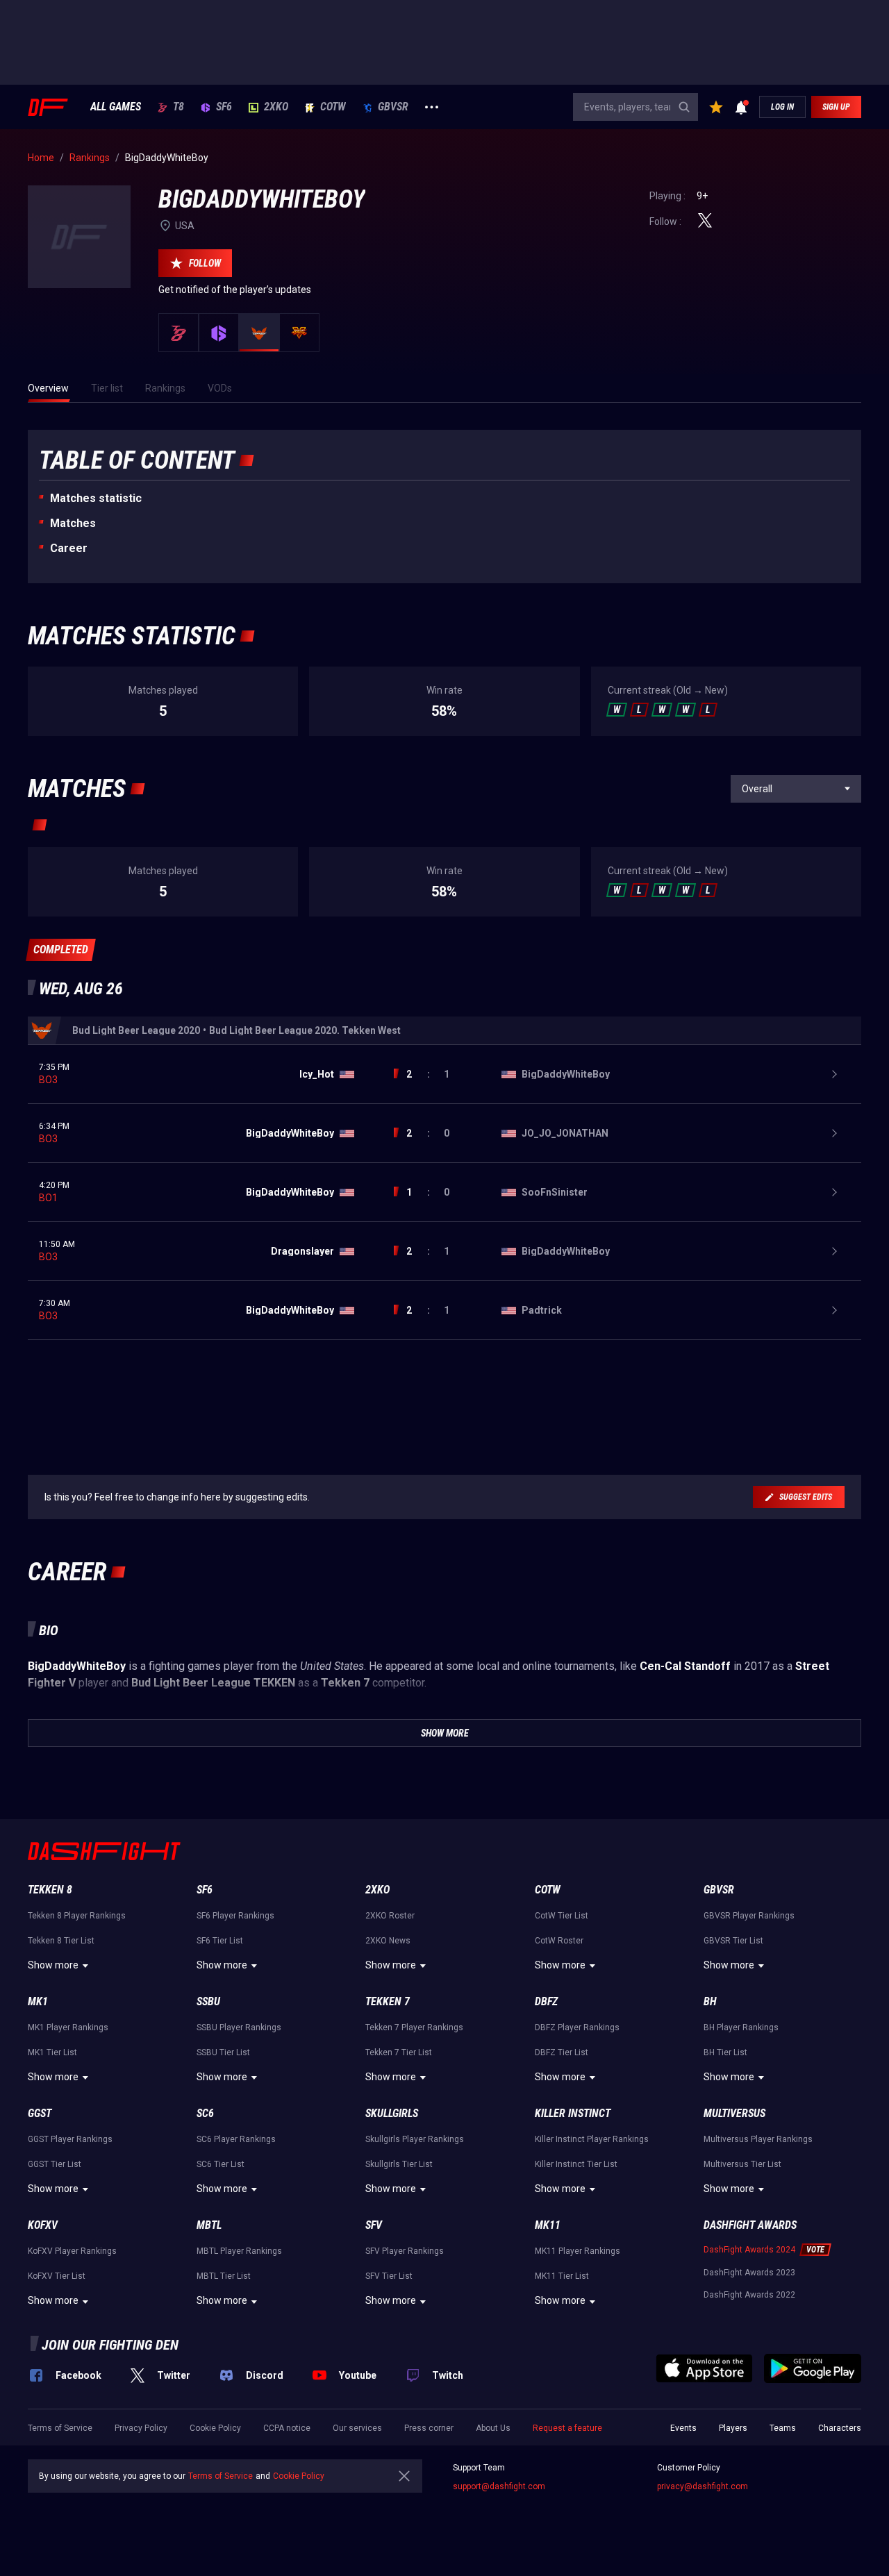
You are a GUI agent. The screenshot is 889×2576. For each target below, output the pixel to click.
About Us (493, 2428)
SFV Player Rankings (405, 2251)
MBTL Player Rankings (239, 2251)
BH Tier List (725, 2052)
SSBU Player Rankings (239, 2027)
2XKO (276, 107)
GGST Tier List (55, 2164)
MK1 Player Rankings (68, 2027)
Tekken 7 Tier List (399, 2052)
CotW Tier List (562, 1916)
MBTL (209, 2225)
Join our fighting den (110, 2345)
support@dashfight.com (499, 2486)
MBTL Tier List (224, 2276)
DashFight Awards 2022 (749, 2295)
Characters (840, 2428)
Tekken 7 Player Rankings (414, 2027)
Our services (357, 2428)
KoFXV (43, 2225)
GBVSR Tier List (733, 1941)
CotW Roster (559, 1941)
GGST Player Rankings (70, 2139)
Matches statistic (96, 498)
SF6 (224, 107)
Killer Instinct (573, 2113)
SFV (374, 2225)
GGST (40, 2113)
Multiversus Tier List (742, 2164)
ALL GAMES (116, 107)
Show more (53, 1965)
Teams (783, 2428)
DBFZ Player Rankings (577, 2027)
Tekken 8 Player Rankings (77, 1916)
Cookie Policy (215, 2428)
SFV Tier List (389, 2276)
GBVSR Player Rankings (749, 1916)
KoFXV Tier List (57, 2276)
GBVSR (393, 107)
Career (69, 548)
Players (733, 2428)
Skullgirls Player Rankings (415, 2139)
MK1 (38, 2001)
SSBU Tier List (223, 2052)
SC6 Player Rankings (236, 2139)
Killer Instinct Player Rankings (592, 2139)
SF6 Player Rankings (235, 1916)
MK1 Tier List (52, 2052)
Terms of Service (60, 2428)
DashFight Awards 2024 (749, 2250)
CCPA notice (287, 2428)
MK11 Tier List (562, 2276)
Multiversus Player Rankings (758, 2139)
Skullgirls (392, 2113)
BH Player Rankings (741, 2027)
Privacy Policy (141, 2428)
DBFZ (546, 2001)
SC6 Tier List (221, 2164)
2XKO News (388, 1941)
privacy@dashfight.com (703, 2486)
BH (710, 2001)
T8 (178, 107)
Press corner (429, 2428)
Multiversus (734, 2113)
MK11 (548, 2225)
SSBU (208, 2001)
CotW (333, 107)
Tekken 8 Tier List (61, 1941)
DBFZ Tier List (562, 2052)
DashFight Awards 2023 (749, 2273)
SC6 (205, 2113)
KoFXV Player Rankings (72, 2251)
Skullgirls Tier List (399, 2164)
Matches (73, 523)
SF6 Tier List (220, 1941)
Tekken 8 (50, 1890)
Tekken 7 (388, 2001)
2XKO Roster (390, 1916)
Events (683, 2428)
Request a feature (567, 2428)
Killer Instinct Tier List (576, 2164)
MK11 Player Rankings (578, 2251)
